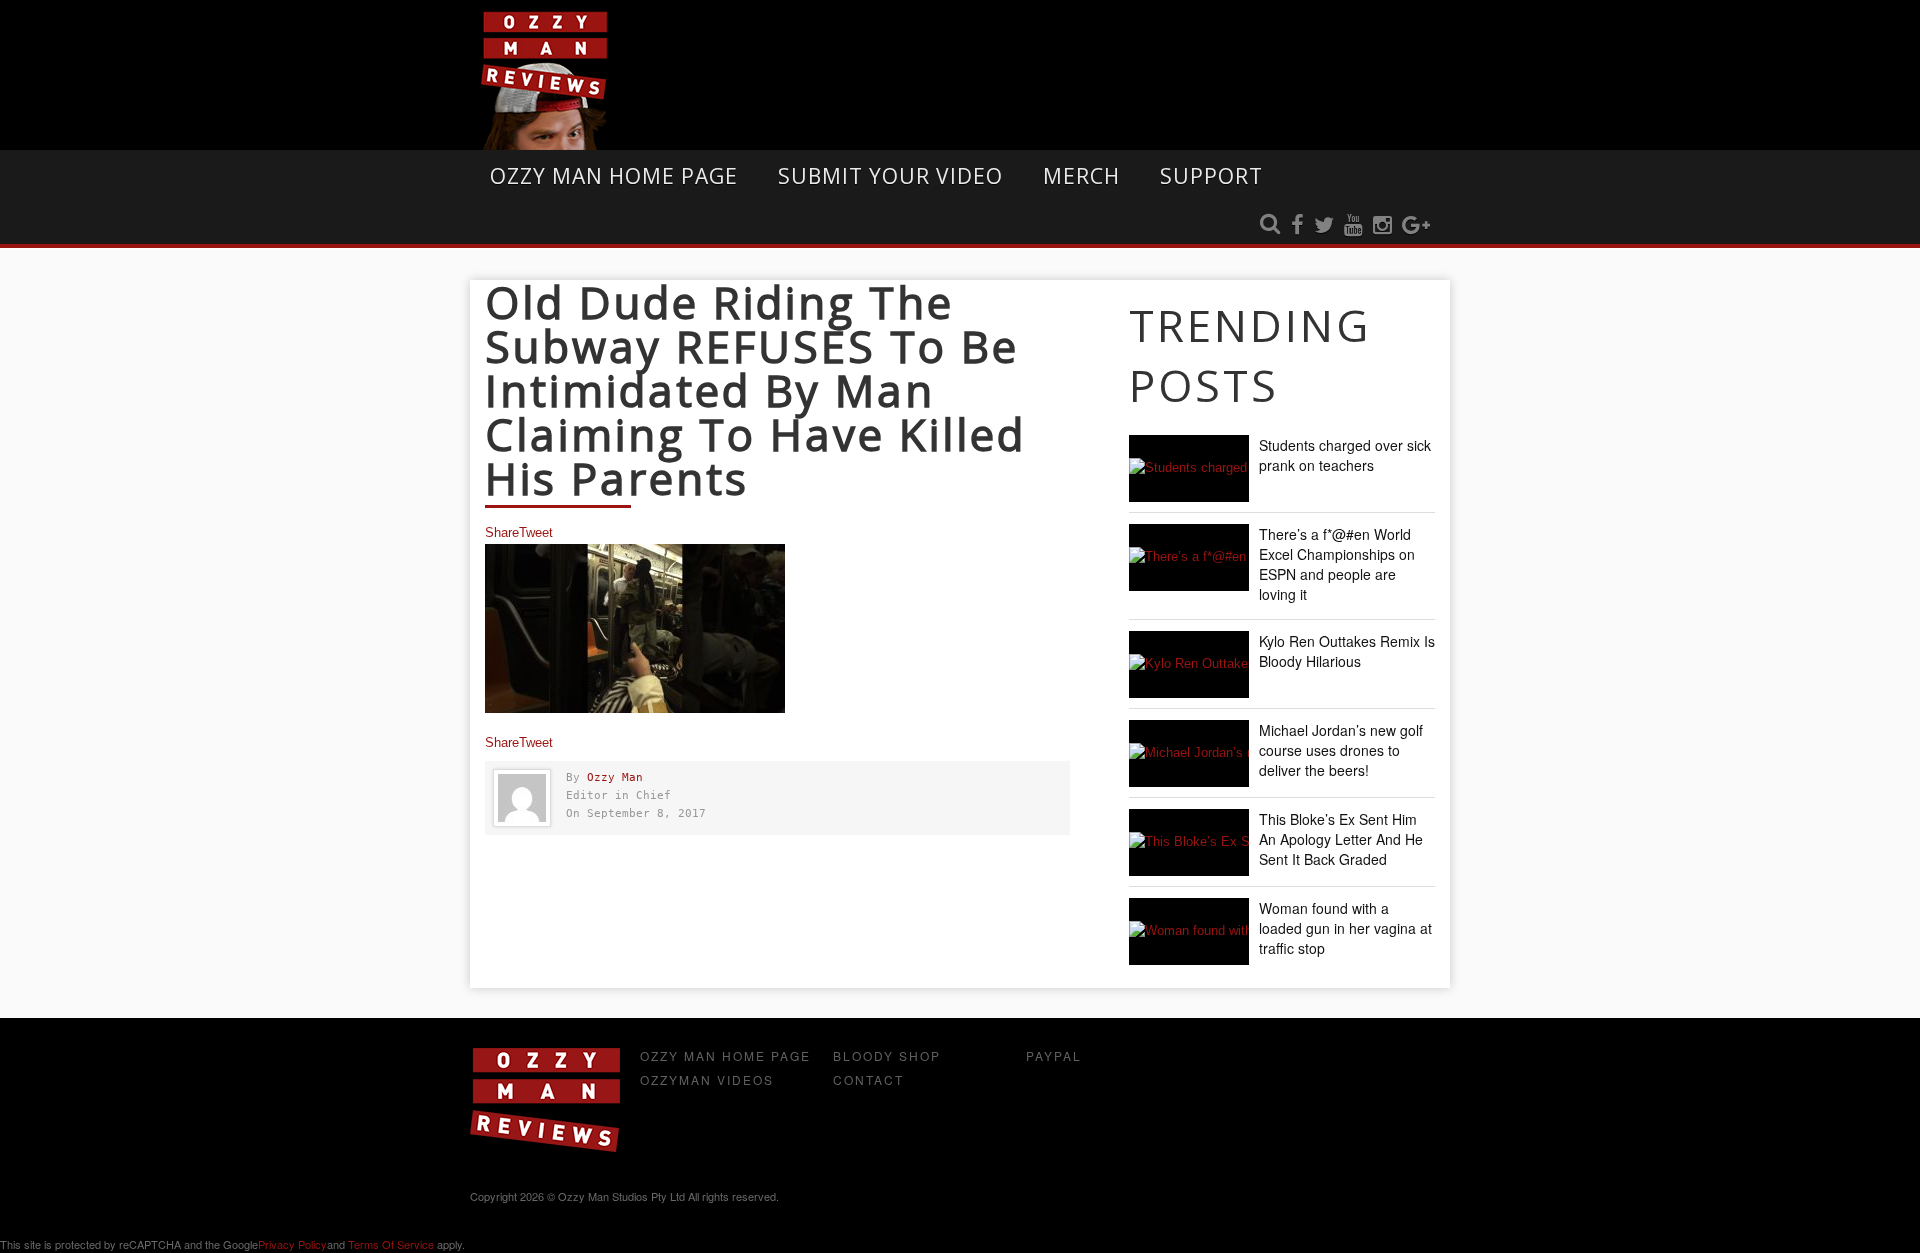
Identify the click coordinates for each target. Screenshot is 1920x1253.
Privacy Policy (292, 1244)
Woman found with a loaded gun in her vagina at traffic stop (1345, 928)
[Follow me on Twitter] (1324, 226)
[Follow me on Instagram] (1382, 226)
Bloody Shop (887, 1055)
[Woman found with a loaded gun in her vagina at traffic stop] (1189, 931)
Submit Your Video (890, 176)
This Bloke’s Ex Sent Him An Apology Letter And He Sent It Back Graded (1341, 839)
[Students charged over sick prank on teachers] (1189, 468)
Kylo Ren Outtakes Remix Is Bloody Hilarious (1347, 651)
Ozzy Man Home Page (614, 176)
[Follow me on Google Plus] (1416, 226)
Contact (868, 1079)
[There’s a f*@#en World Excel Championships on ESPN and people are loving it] (1189, 557)
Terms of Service (391, 1244)
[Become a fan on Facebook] (1297, 226)
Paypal (1054, 1055)
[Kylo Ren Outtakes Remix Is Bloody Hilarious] (1189, 664)
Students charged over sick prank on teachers (1345, 455)
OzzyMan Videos (707, 1079)
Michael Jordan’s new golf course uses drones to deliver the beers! (1341, 750)
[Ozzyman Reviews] (545, 1148)
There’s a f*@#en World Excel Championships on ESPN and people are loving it (1337, 564)
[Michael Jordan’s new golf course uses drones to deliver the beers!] (1189, 753)
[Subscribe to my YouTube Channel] (1353, 226)
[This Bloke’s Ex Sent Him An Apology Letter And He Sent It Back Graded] (1189, 842)
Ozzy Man (615, 777)
